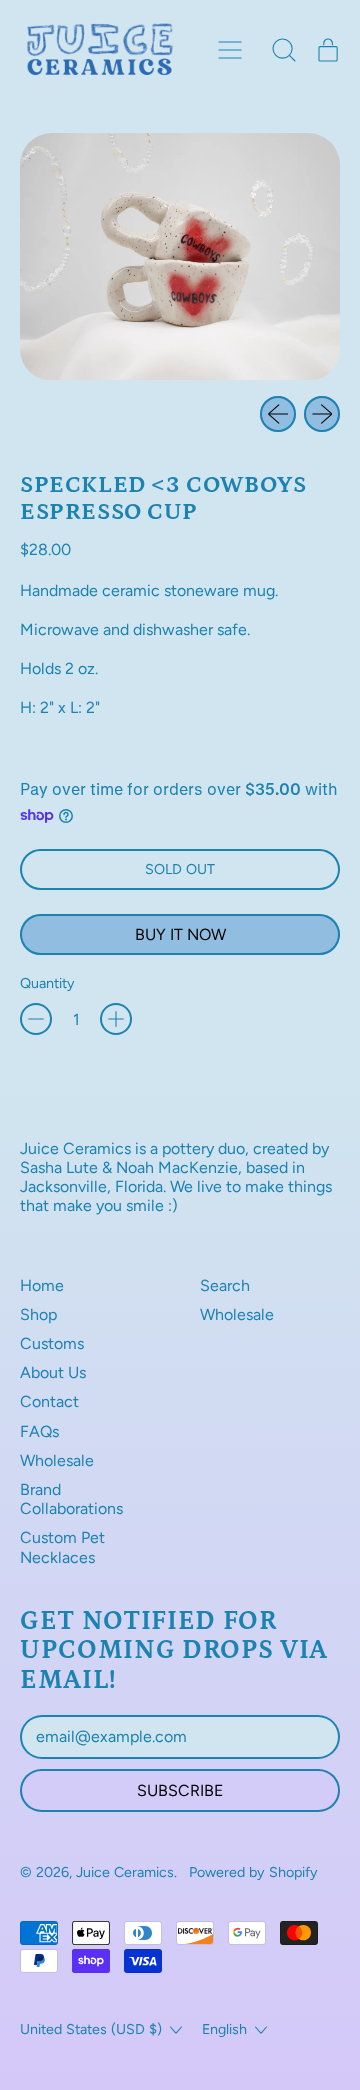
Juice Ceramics (125, 1872)
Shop (38, 1314)
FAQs (39, 1431)
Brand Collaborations (71, 1499)
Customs (52, 1343)
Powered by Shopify (253, 1872)
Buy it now (180, 934)
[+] (116, 1019)
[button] (284, 50)
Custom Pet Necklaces (62, 1547)
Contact (49, 1401)
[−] (36, 1019)
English (224, 2029)
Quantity (47, 983)
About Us (53, 1372)
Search (225, 1285)
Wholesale (57, 1460)
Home (42, 1285)
